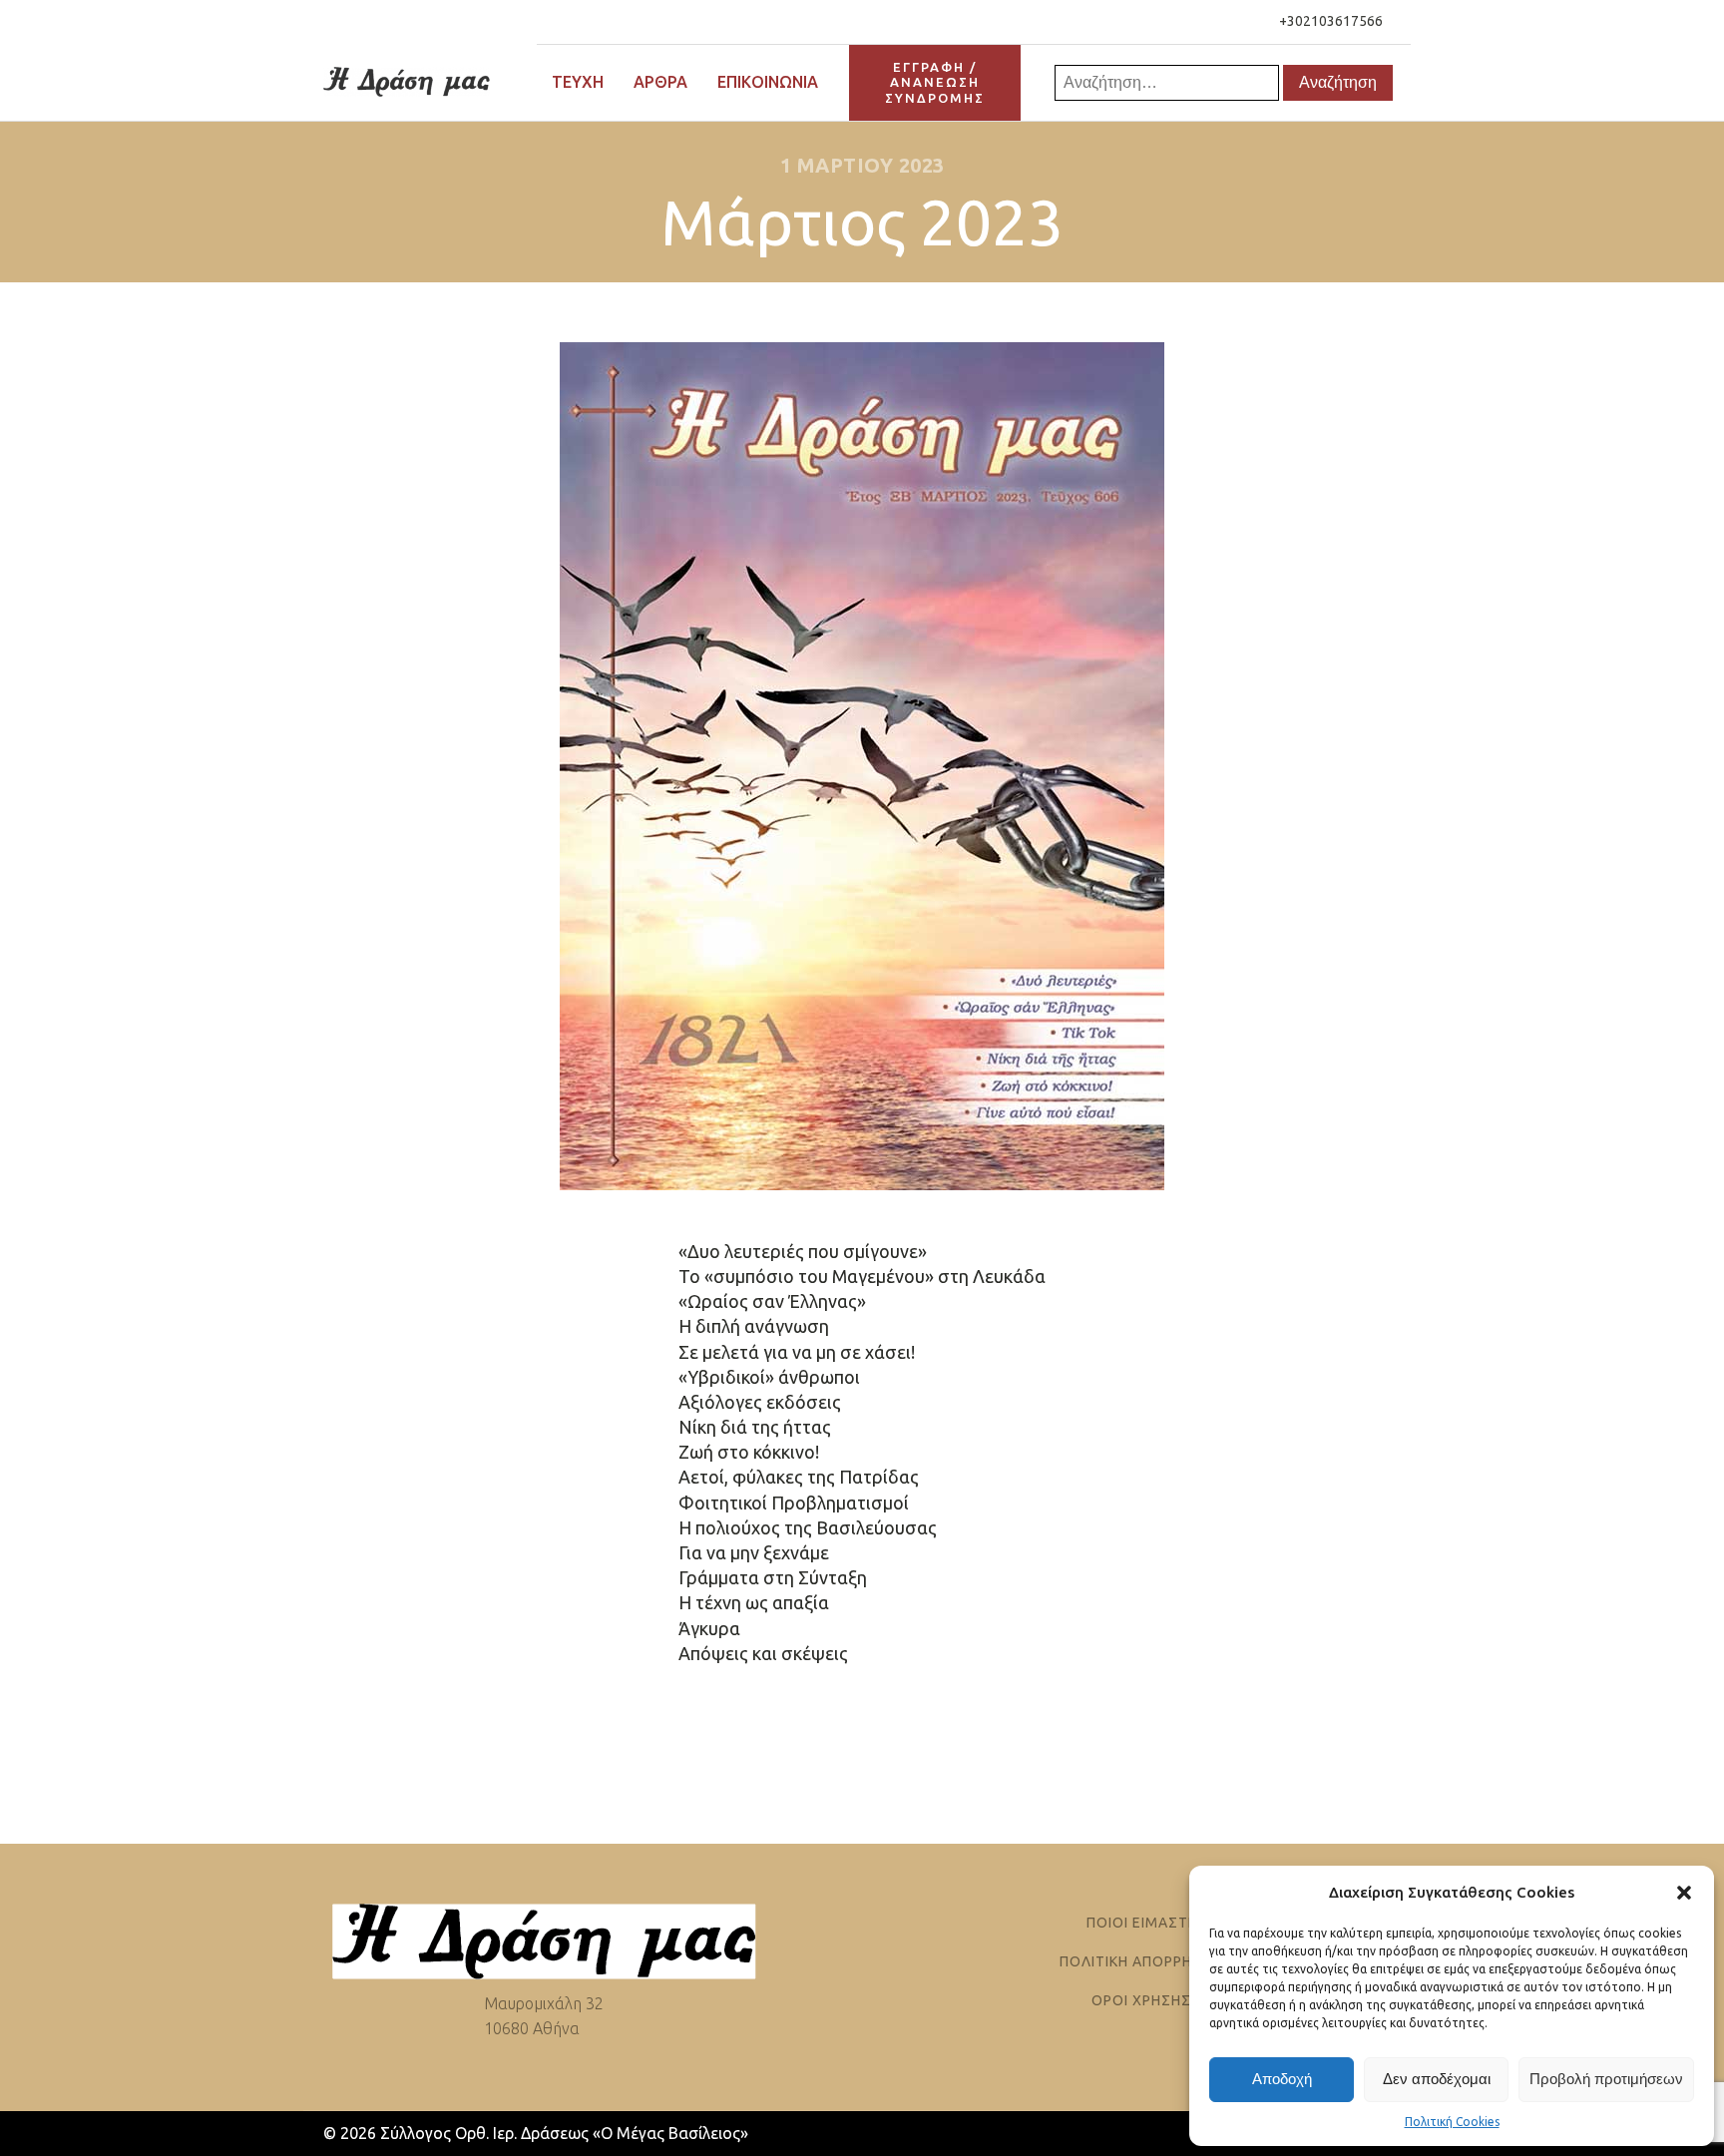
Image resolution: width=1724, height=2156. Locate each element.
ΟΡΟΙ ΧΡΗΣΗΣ (1141, 2001)
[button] (1684, 1893)
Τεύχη (578, 82)
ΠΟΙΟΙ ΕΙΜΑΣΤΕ (1142, 1923)
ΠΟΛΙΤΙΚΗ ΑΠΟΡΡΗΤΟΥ (1141, 1962)
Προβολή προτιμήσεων (1606, 2079)
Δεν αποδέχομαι (1437, 2079)
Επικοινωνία (768, 82)
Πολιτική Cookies (1452, 2122)
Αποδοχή (1282, 2079)
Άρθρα (660, 82)
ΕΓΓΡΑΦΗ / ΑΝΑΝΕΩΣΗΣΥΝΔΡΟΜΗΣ (935, 82)
